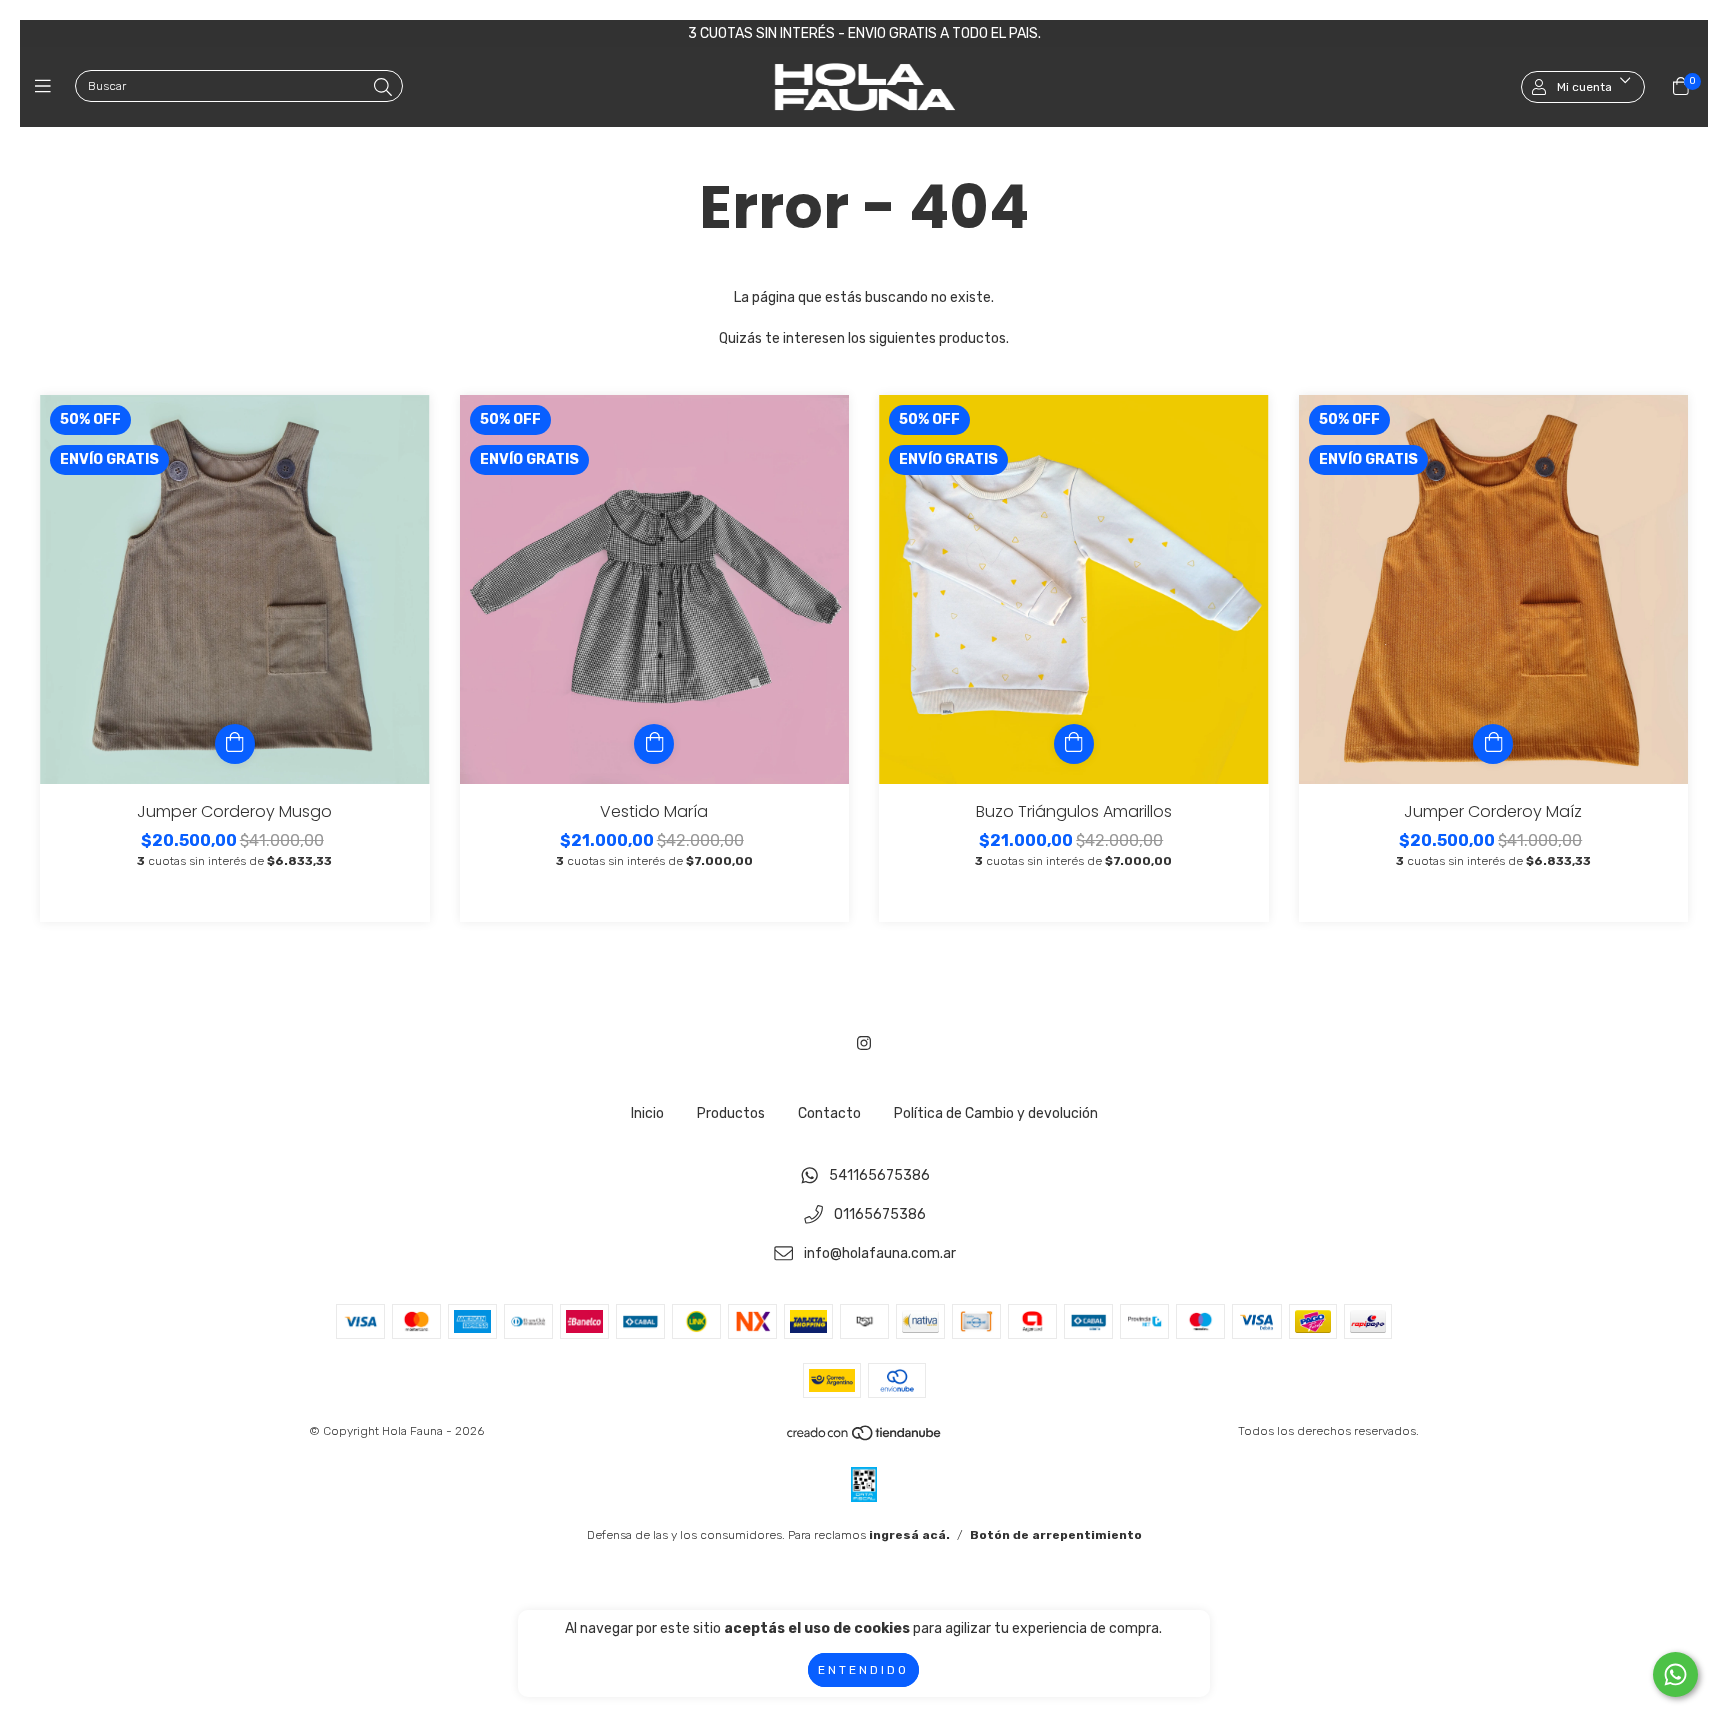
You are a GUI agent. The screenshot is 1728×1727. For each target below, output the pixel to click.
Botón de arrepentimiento (1056, 1535)
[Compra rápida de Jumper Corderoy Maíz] (1493, 744)
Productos (731, 1113)
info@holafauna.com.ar (880, 1253)
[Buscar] (383, 88)
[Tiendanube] (865, 1438)
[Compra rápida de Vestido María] (654, 744)
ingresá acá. (909, 1535)
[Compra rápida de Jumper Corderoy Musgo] (235, 744)
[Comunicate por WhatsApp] (1675, 1674)
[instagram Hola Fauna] (864, 1043)
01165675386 (880, 1215)
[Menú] (47, 87)
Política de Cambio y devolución (996, 1113)
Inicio (647, 1113)
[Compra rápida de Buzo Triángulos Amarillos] (1074, 744)
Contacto (829, 1113)
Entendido (863, 1670)
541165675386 (879, 1176)
